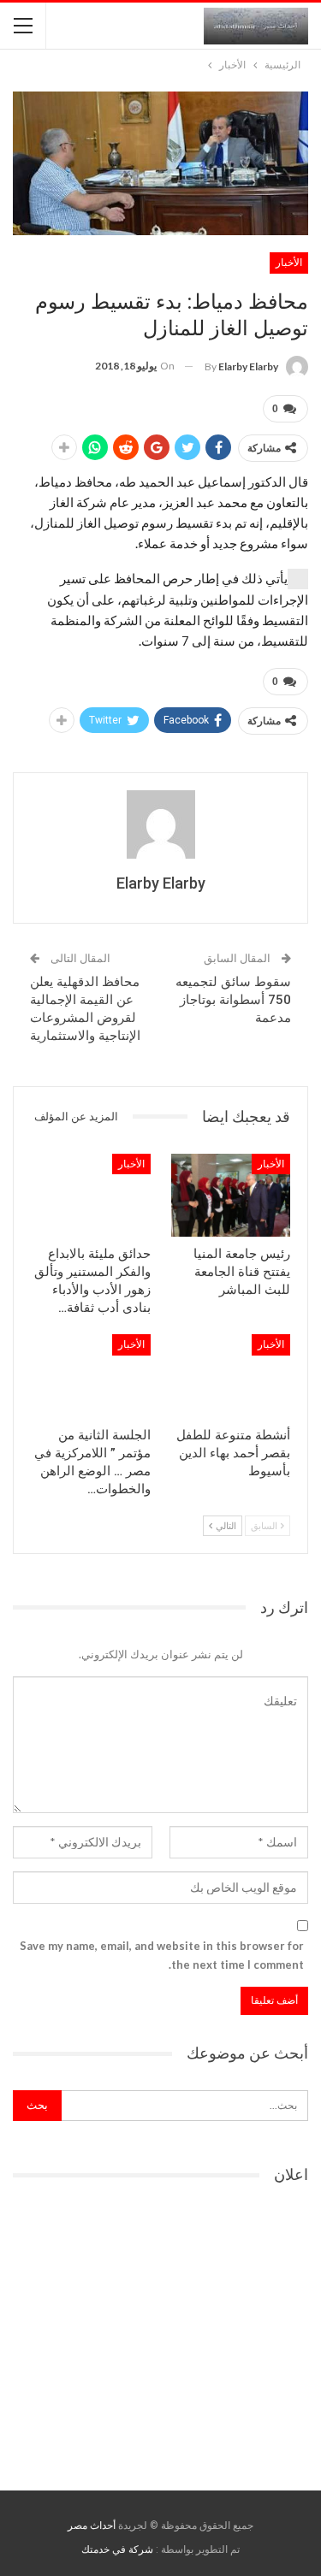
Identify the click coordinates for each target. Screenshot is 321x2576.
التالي (225, 1525)
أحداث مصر (92, 2526)
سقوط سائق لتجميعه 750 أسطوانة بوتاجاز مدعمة (233, 1000)
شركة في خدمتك (117, 2549)
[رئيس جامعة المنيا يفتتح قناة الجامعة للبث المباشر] (231, 1196)
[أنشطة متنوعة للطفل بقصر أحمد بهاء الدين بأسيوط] (231, 1376)
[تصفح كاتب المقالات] (160, 824)
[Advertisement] (161, 2331)
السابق (265, 1525)
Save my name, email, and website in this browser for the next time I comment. (162, 1955)
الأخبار (289, 263)
